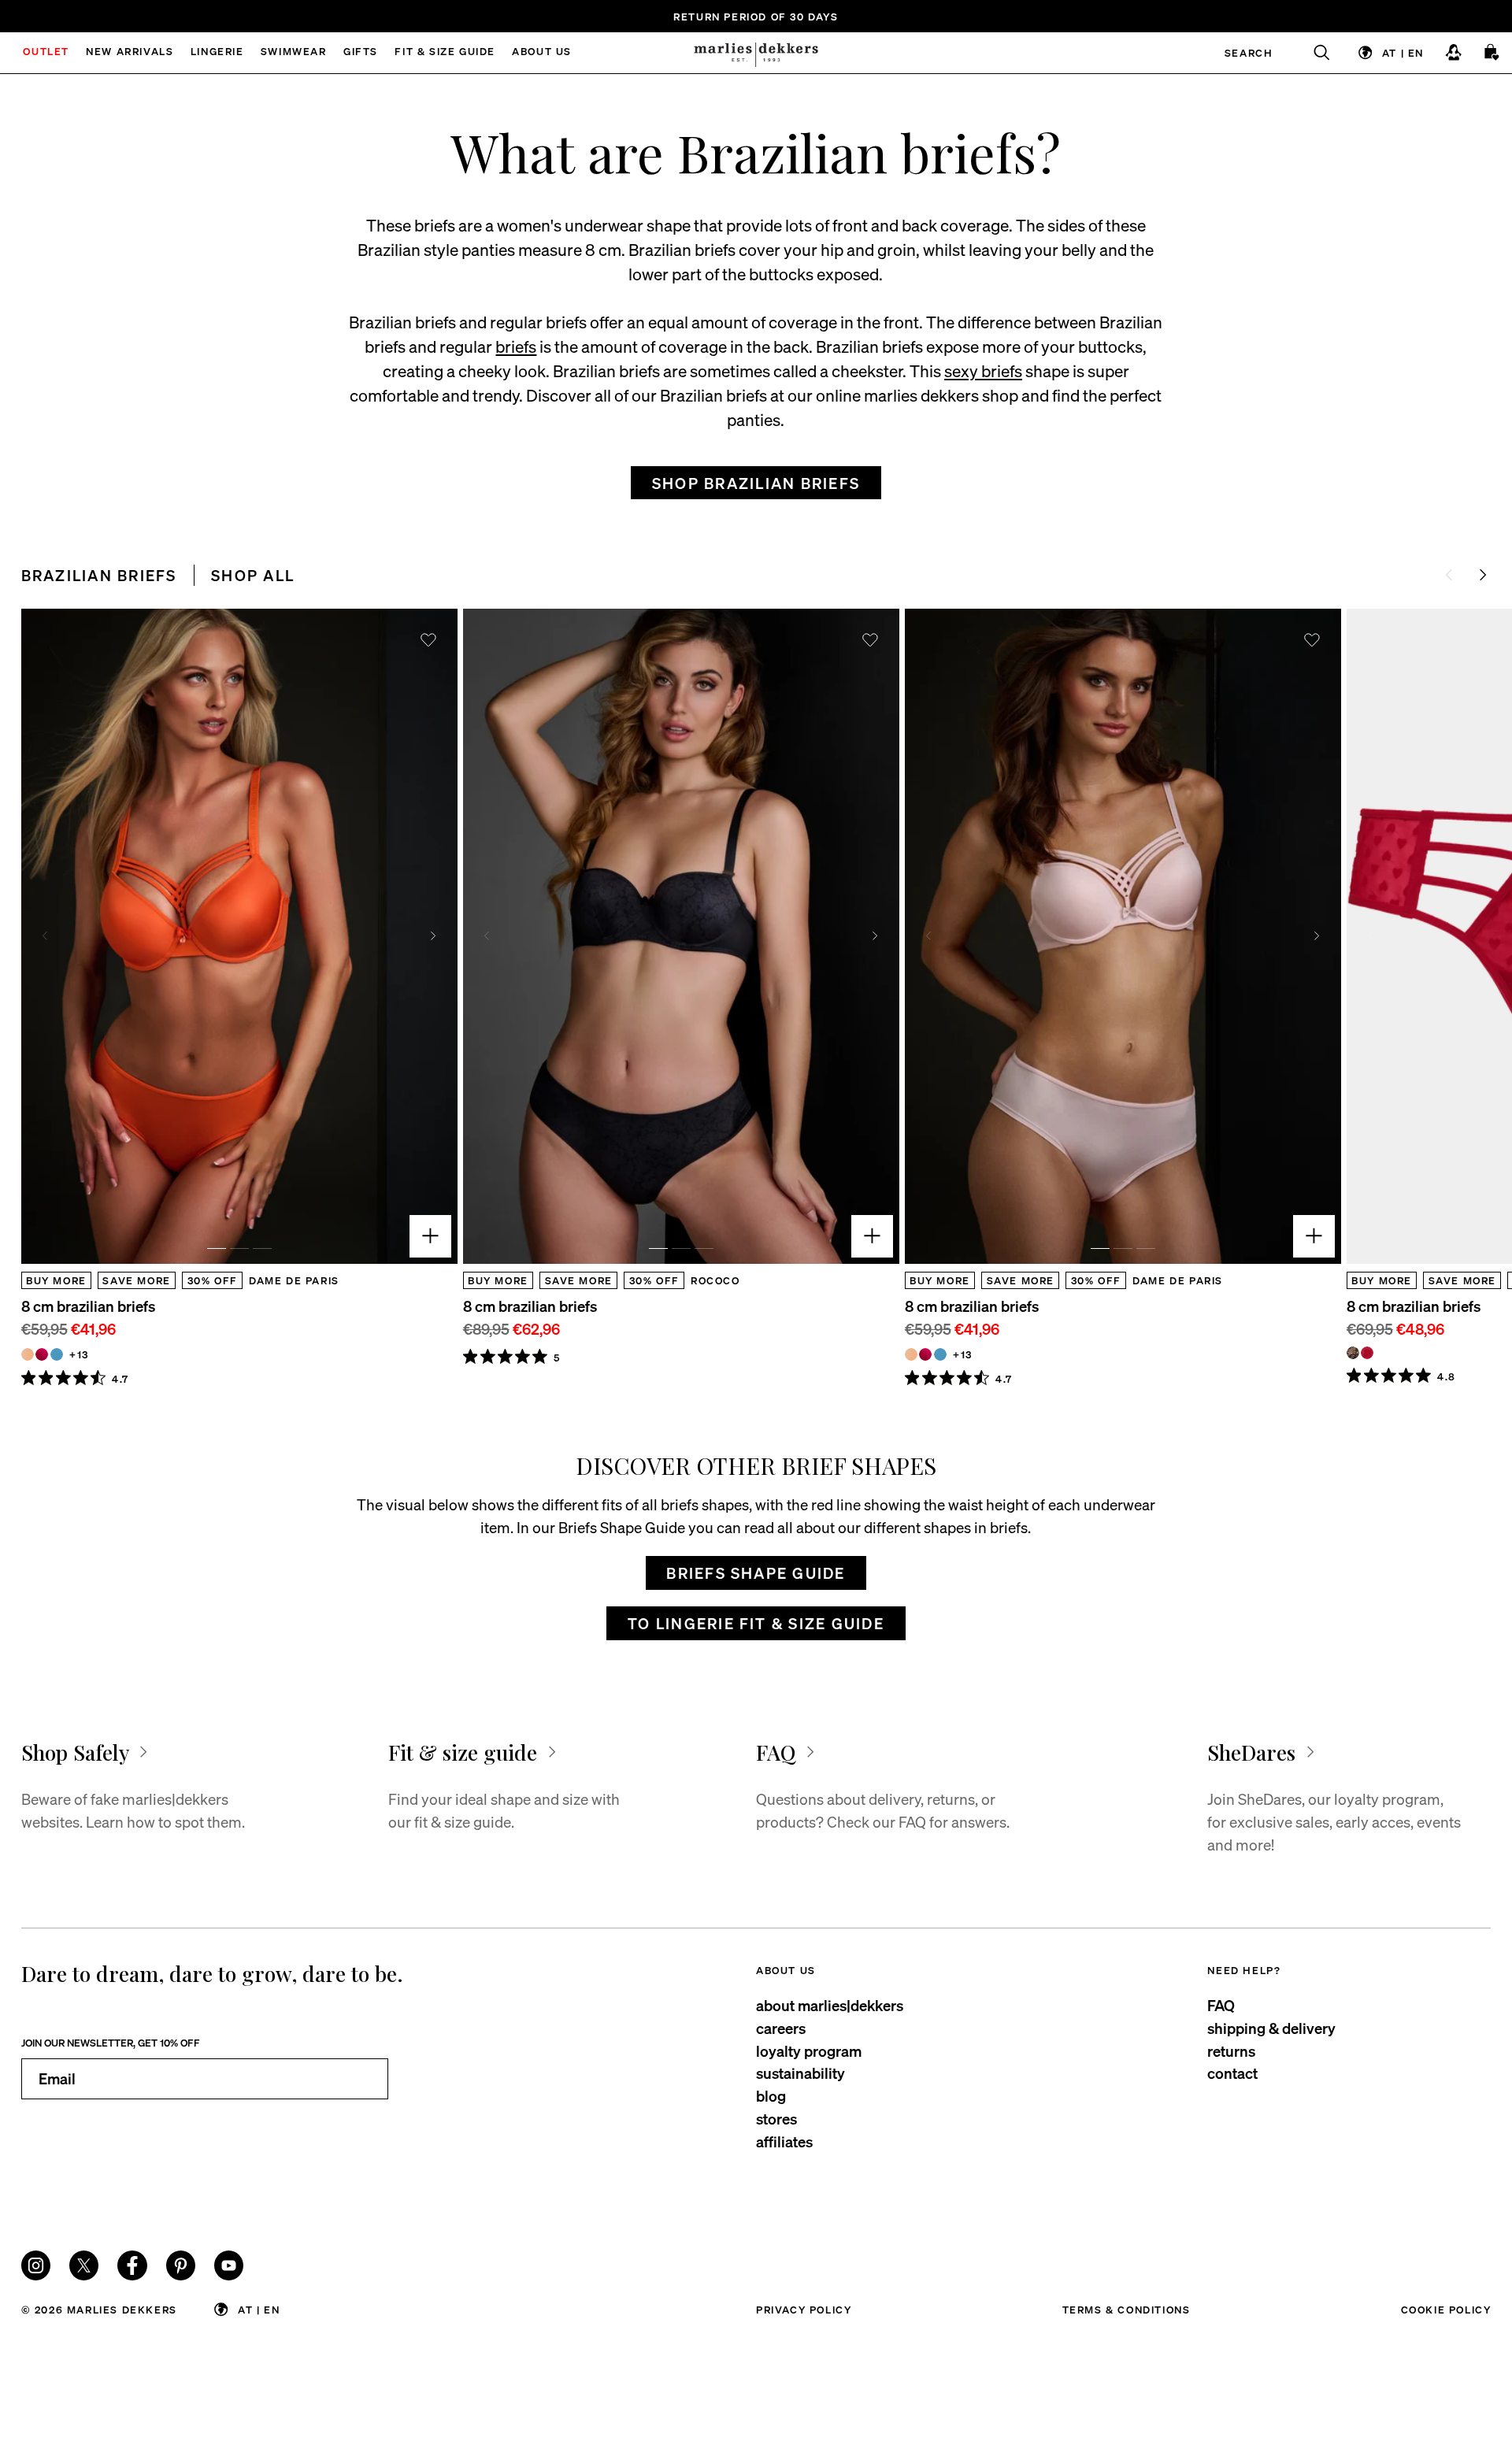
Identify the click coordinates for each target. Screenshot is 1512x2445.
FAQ (1221, 2005)
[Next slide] (1482, 575)
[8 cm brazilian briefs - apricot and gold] (28, 1354)
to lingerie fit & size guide (756, 1623)
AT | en (1403, 52)
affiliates (784, 2141)
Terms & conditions (1127, 2309)
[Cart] (1492, 52)
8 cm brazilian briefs (88, 1306)
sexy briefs (983, 370)
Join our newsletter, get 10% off (111, 2042)
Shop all (253, 575)
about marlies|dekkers (830, 2005)
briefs (516, 346)
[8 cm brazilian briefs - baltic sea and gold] (57, 1354)
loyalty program (809, 2051)
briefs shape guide (756, 1573)
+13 (79, 1354)
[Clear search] (1313, 53)
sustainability (800, 2073)
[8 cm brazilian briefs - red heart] (1367, 1353)
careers (781, 2028)
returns (1231, 2051)
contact (1232, 2073)
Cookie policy (1446, 2309)
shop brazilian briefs (756, 483)
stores (776, 2119)
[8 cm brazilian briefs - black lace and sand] (1353, 1353)
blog (771, 2096)
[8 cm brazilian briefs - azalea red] (42, 1354)
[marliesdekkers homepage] (756, 53)
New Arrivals (130, 52)
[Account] (1453, 52)
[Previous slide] (45, 936)
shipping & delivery (1271, 2028)
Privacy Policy (804, 2309)
